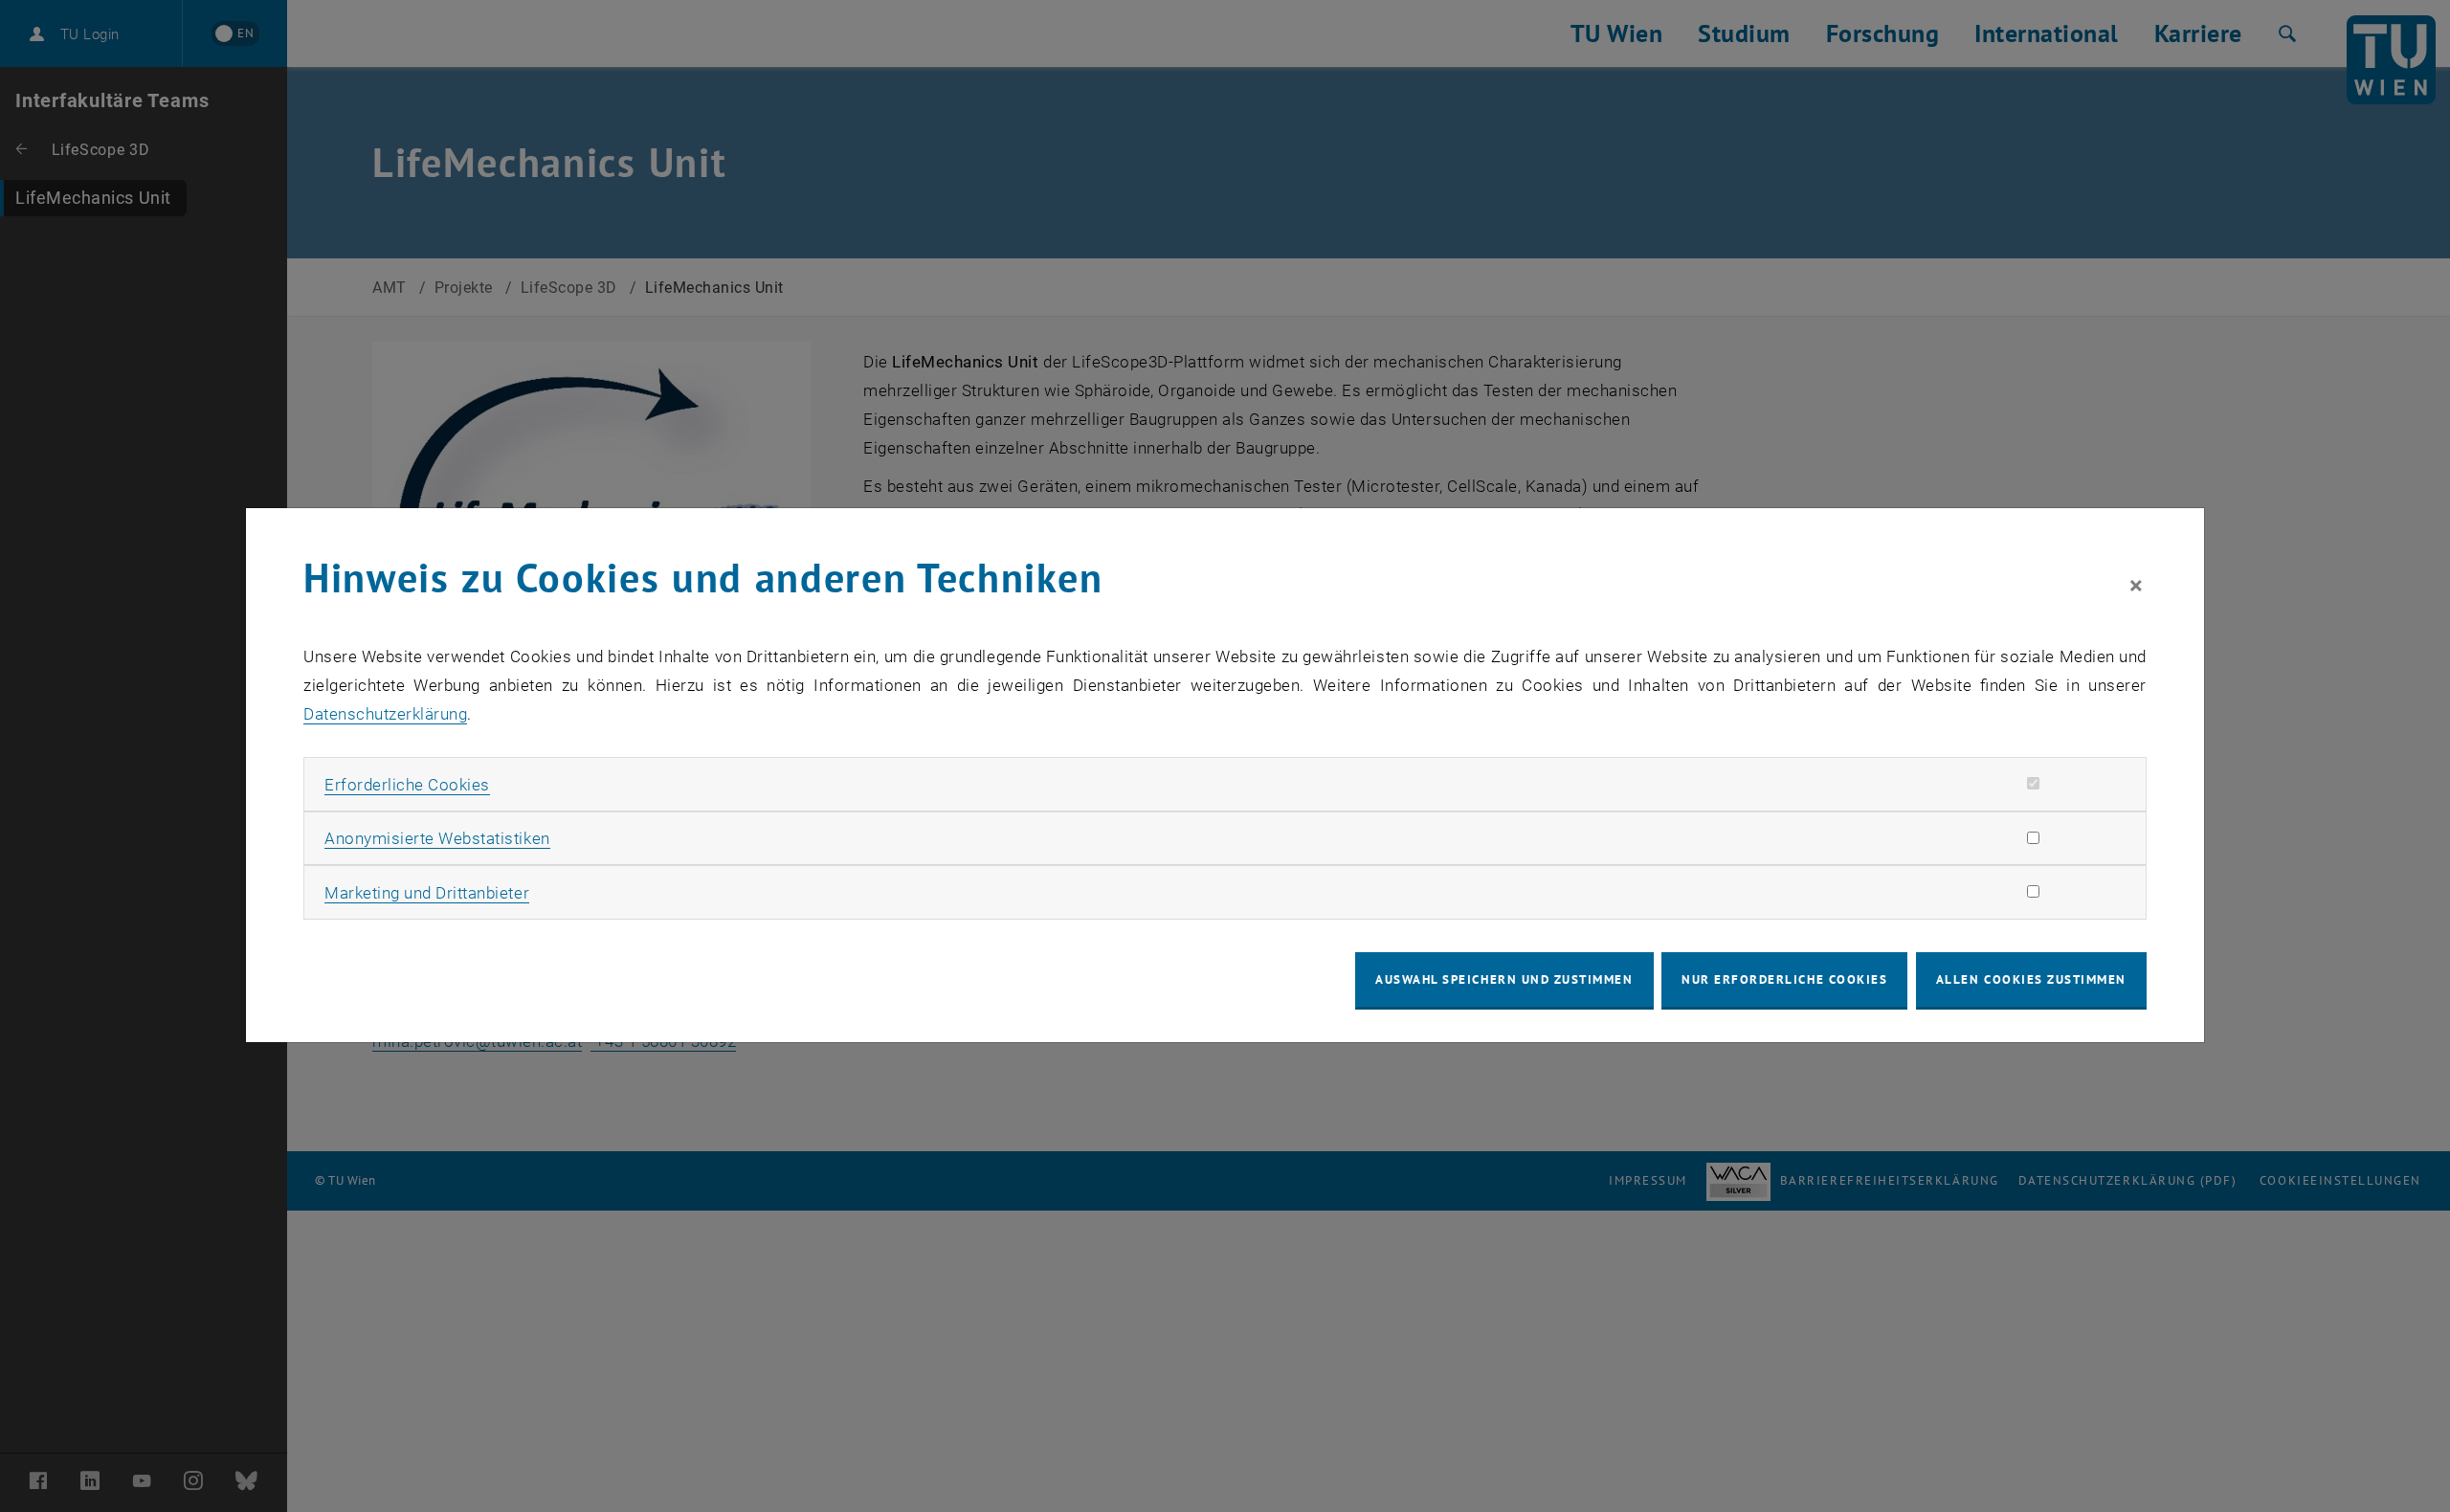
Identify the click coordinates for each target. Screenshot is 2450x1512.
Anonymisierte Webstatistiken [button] (437, 838)
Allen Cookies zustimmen (2031, 979)
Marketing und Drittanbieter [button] (427, 893)
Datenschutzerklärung (385, 714)
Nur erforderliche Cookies (1784, 979)
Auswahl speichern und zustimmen (1504, 979)
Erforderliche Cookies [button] (407, 785)
